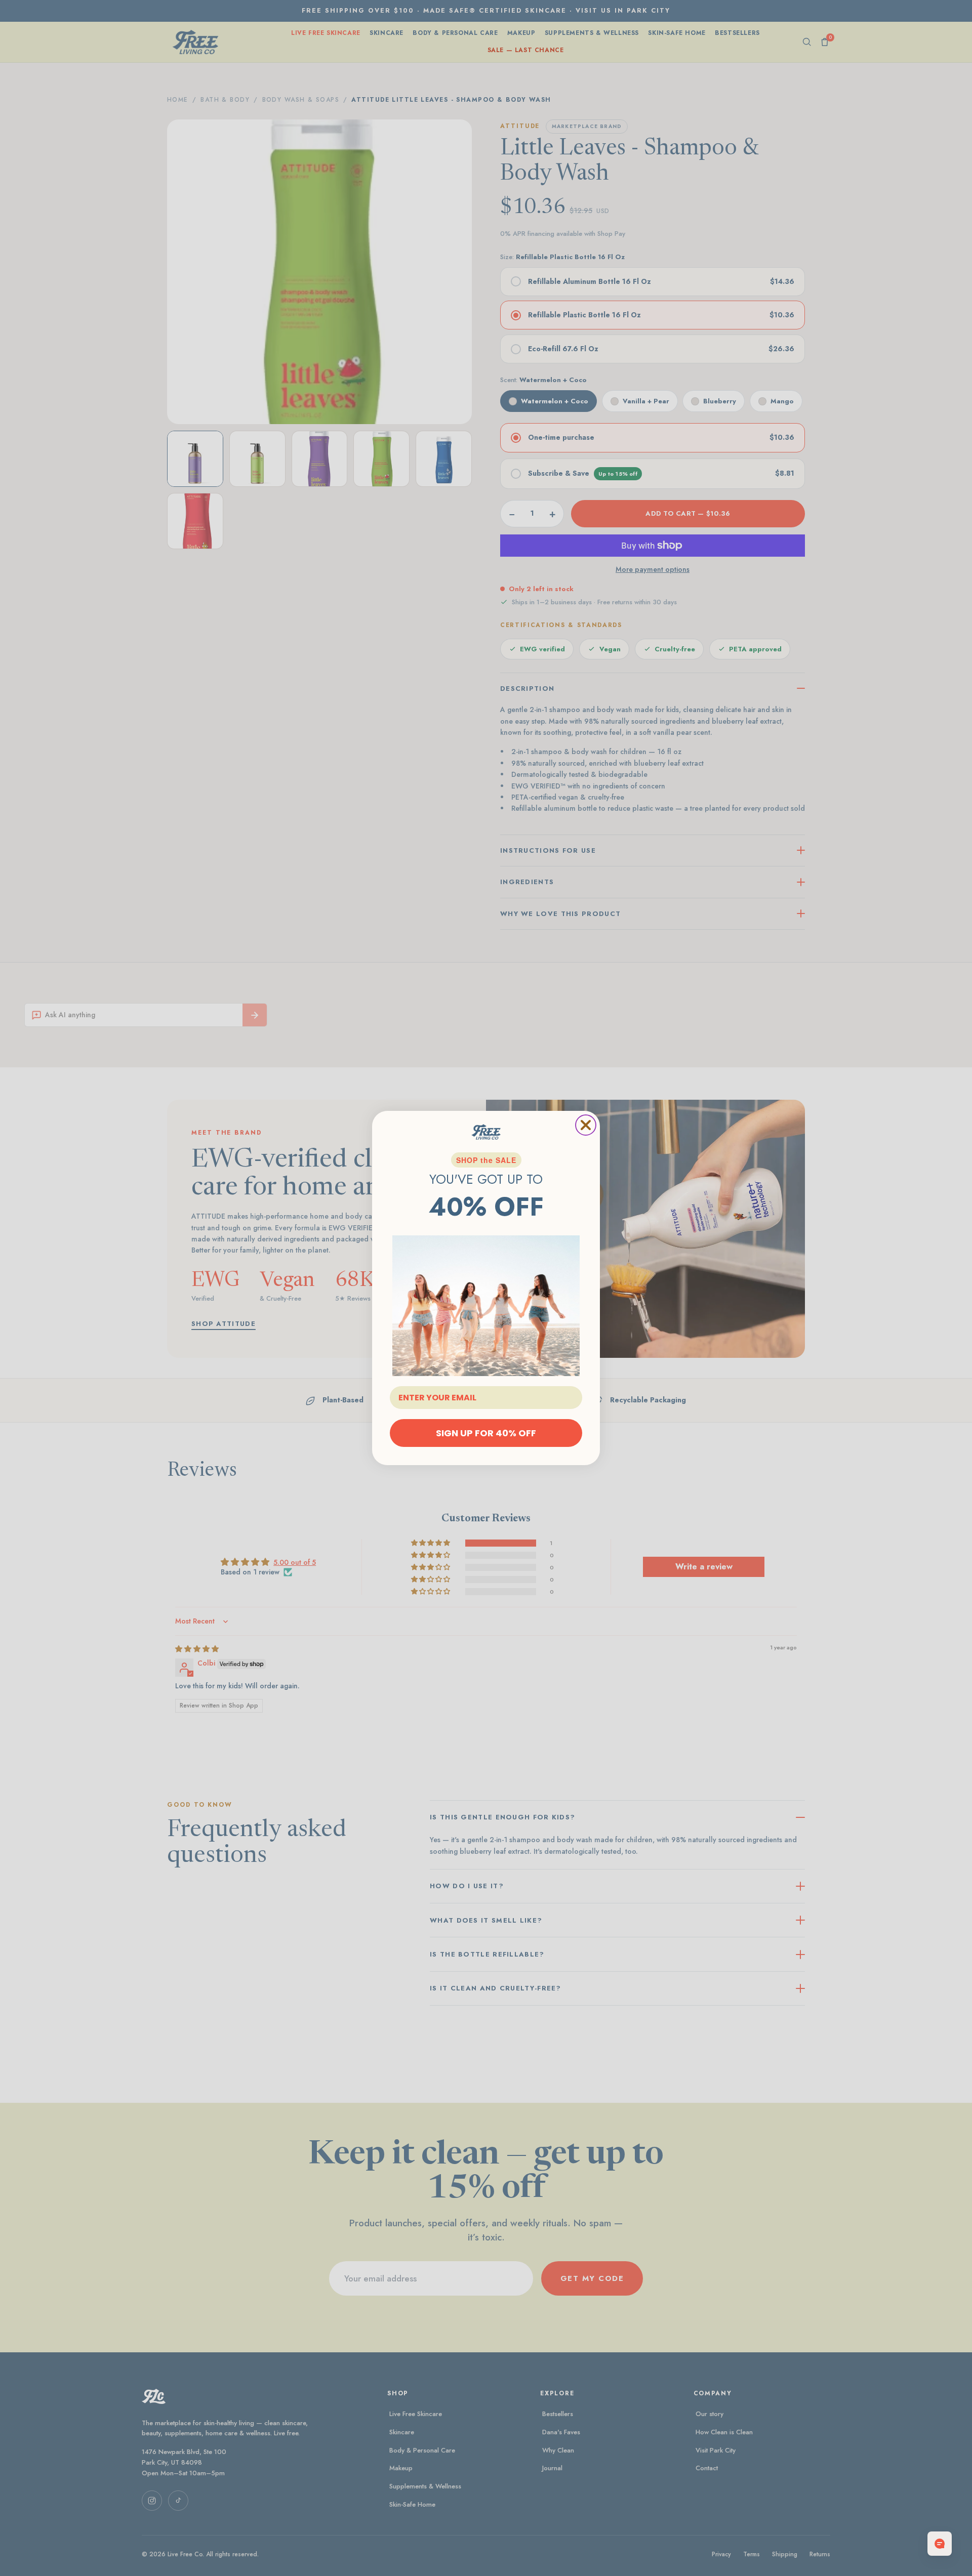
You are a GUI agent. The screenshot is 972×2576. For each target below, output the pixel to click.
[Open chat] (940, 2544)
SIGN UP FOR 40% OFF (486, 1433)
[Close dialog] (586, 1125)
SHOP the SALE (486, 1160)
